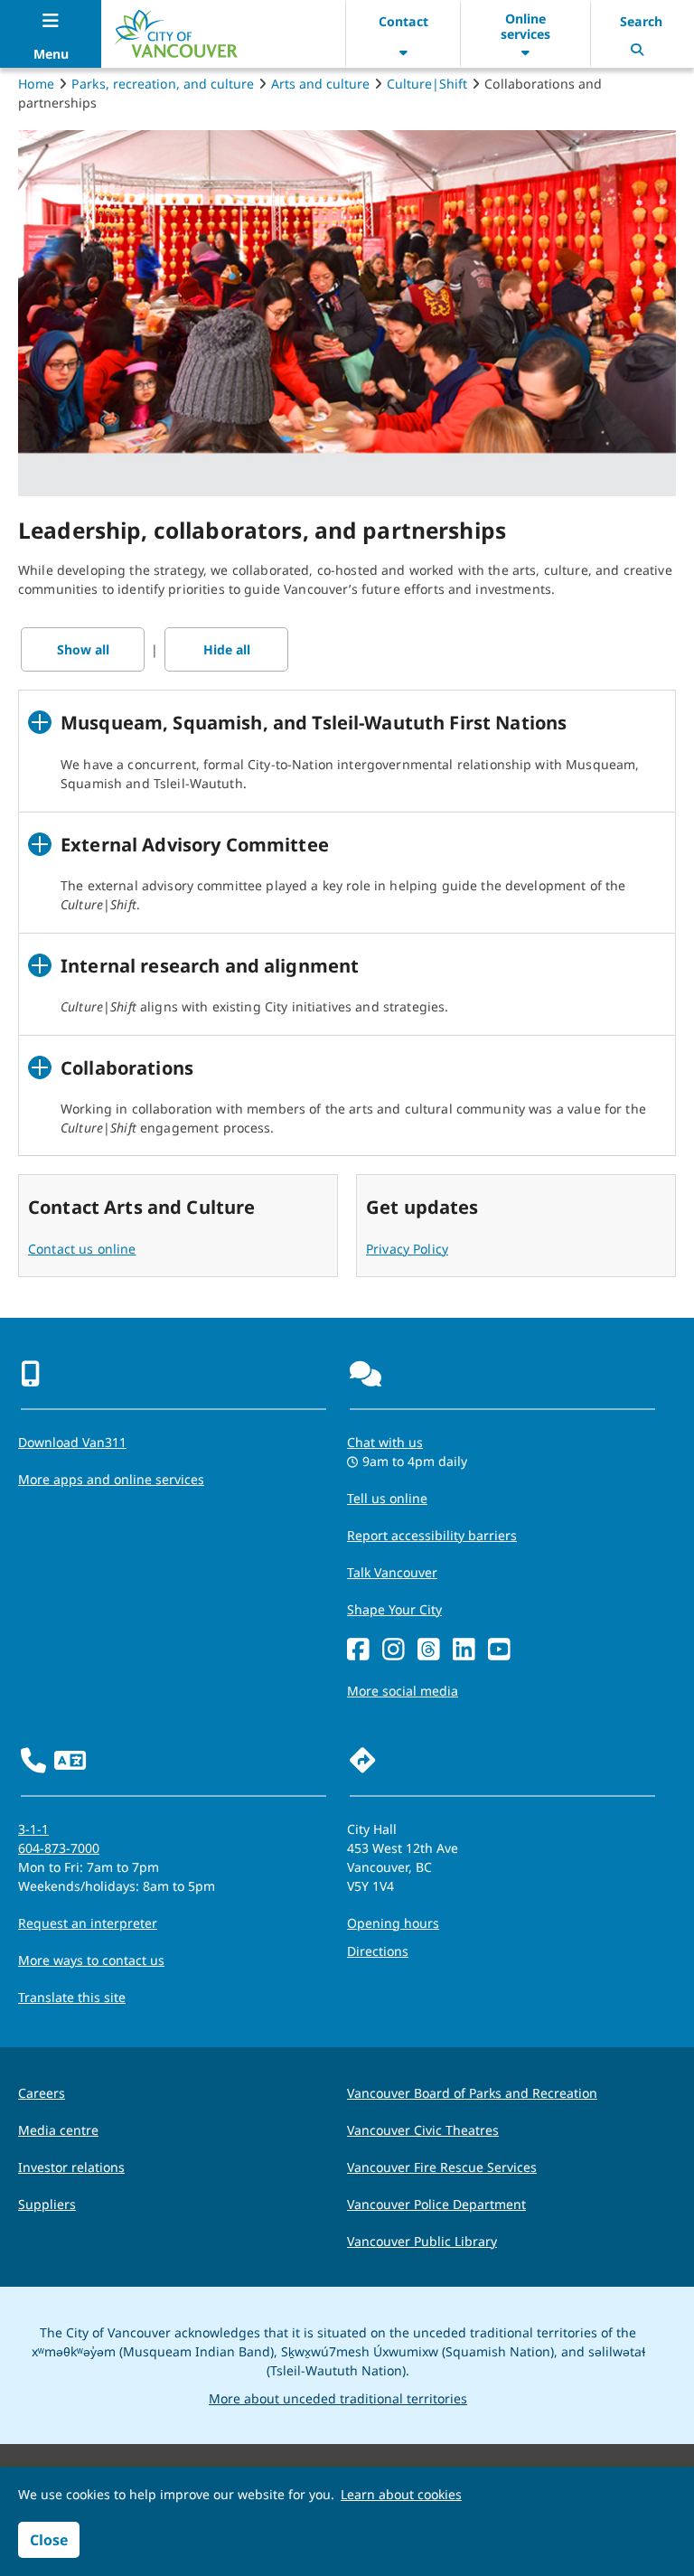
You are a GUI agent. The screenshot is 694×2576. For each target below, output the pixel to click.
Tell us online (387, 1498)
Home (36, 84)
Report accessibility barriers (432, 1535)
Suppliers (47, 2204)
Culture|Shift (427, 84)
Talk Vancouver (392, 1572)
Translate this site (72, 1997)
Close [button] (49, 2540)
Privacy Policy (407, 1249)
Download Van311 (72, 1442)
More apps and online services (111, 1479)
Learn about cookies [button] (401, 2494)
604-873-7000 (59, 1848)
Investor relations (71, 2167)
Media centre (58, 2130)
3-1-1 (33, 1829)
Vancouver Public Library (422, 2241)
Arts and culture (320, 84)
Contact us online (82, 1249)
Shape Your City (394, 1609)
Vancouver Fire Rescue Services (442, 2167)
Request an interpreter (88, 1923)
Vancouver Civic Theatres (423, 2130)
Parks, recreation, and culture (163, 84)
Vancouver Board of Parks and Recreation (472, 2093)
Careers (42, 2093)
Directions (378, 1951)
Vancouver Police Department (436, 2204)
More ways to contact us (91, 1960)
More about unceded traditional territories (338, 2398)
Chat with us (385, 1442)
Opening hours (393, 1923)
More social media (403, 1691)
